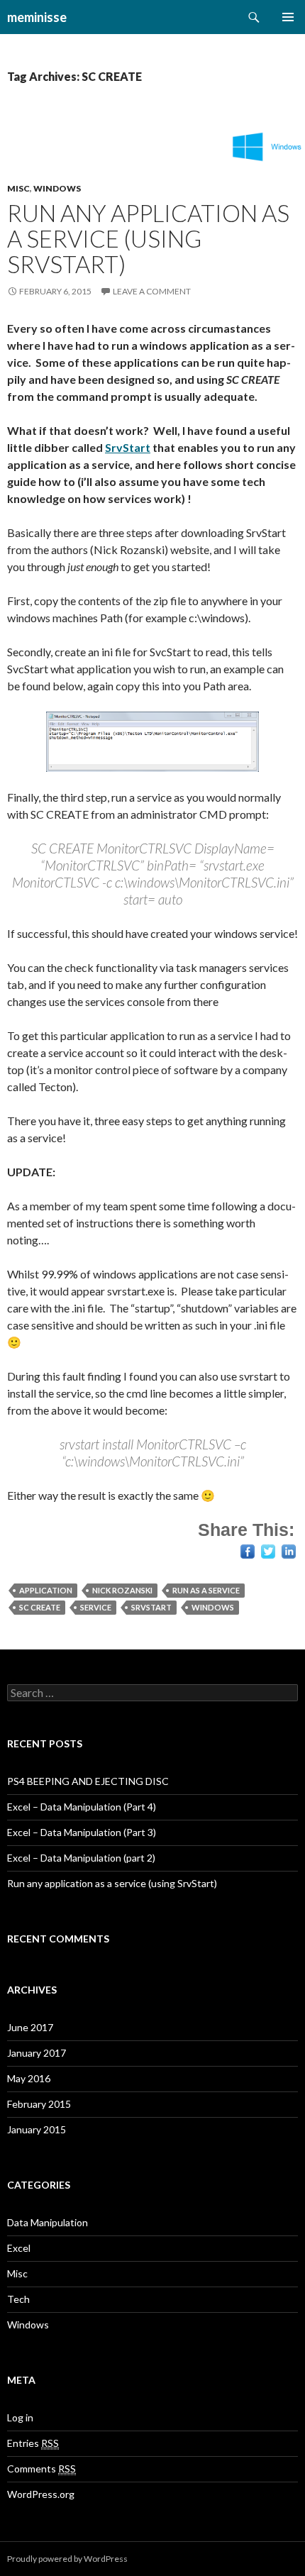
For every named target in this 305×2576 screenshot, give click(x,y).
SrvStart (128, 447)
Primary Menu (288, 17)
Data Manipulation (48, 2222)
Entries (33, 2443)
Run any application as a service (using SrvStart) (148, 238)
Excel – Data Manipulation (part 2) (81, 1858)
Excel (19, 2248)
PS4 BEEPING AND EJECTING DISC (88, 1781)
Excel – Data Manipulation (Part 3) (82, 1832)
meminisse (37, 17)
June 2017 (30, 2027)
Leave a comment (152, 291)
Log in (20, 2417)
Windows (57, 188)
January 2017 (37, 2053)
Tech (18, 2299)
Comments (41, 2469)
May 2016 (29, 2078)
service (96, 1607)
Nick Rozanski (122, 1590)
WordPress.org (41, 2494)
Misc (18, 188)
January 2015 (37, 2129)
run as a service (206, 1590)
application (46, 1590)
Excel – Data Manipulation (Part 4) (82, 1807)
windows (213, 1607)
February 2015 (39, 2104)
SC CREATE (40, 1607)
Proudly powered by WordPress (67, 2559)
